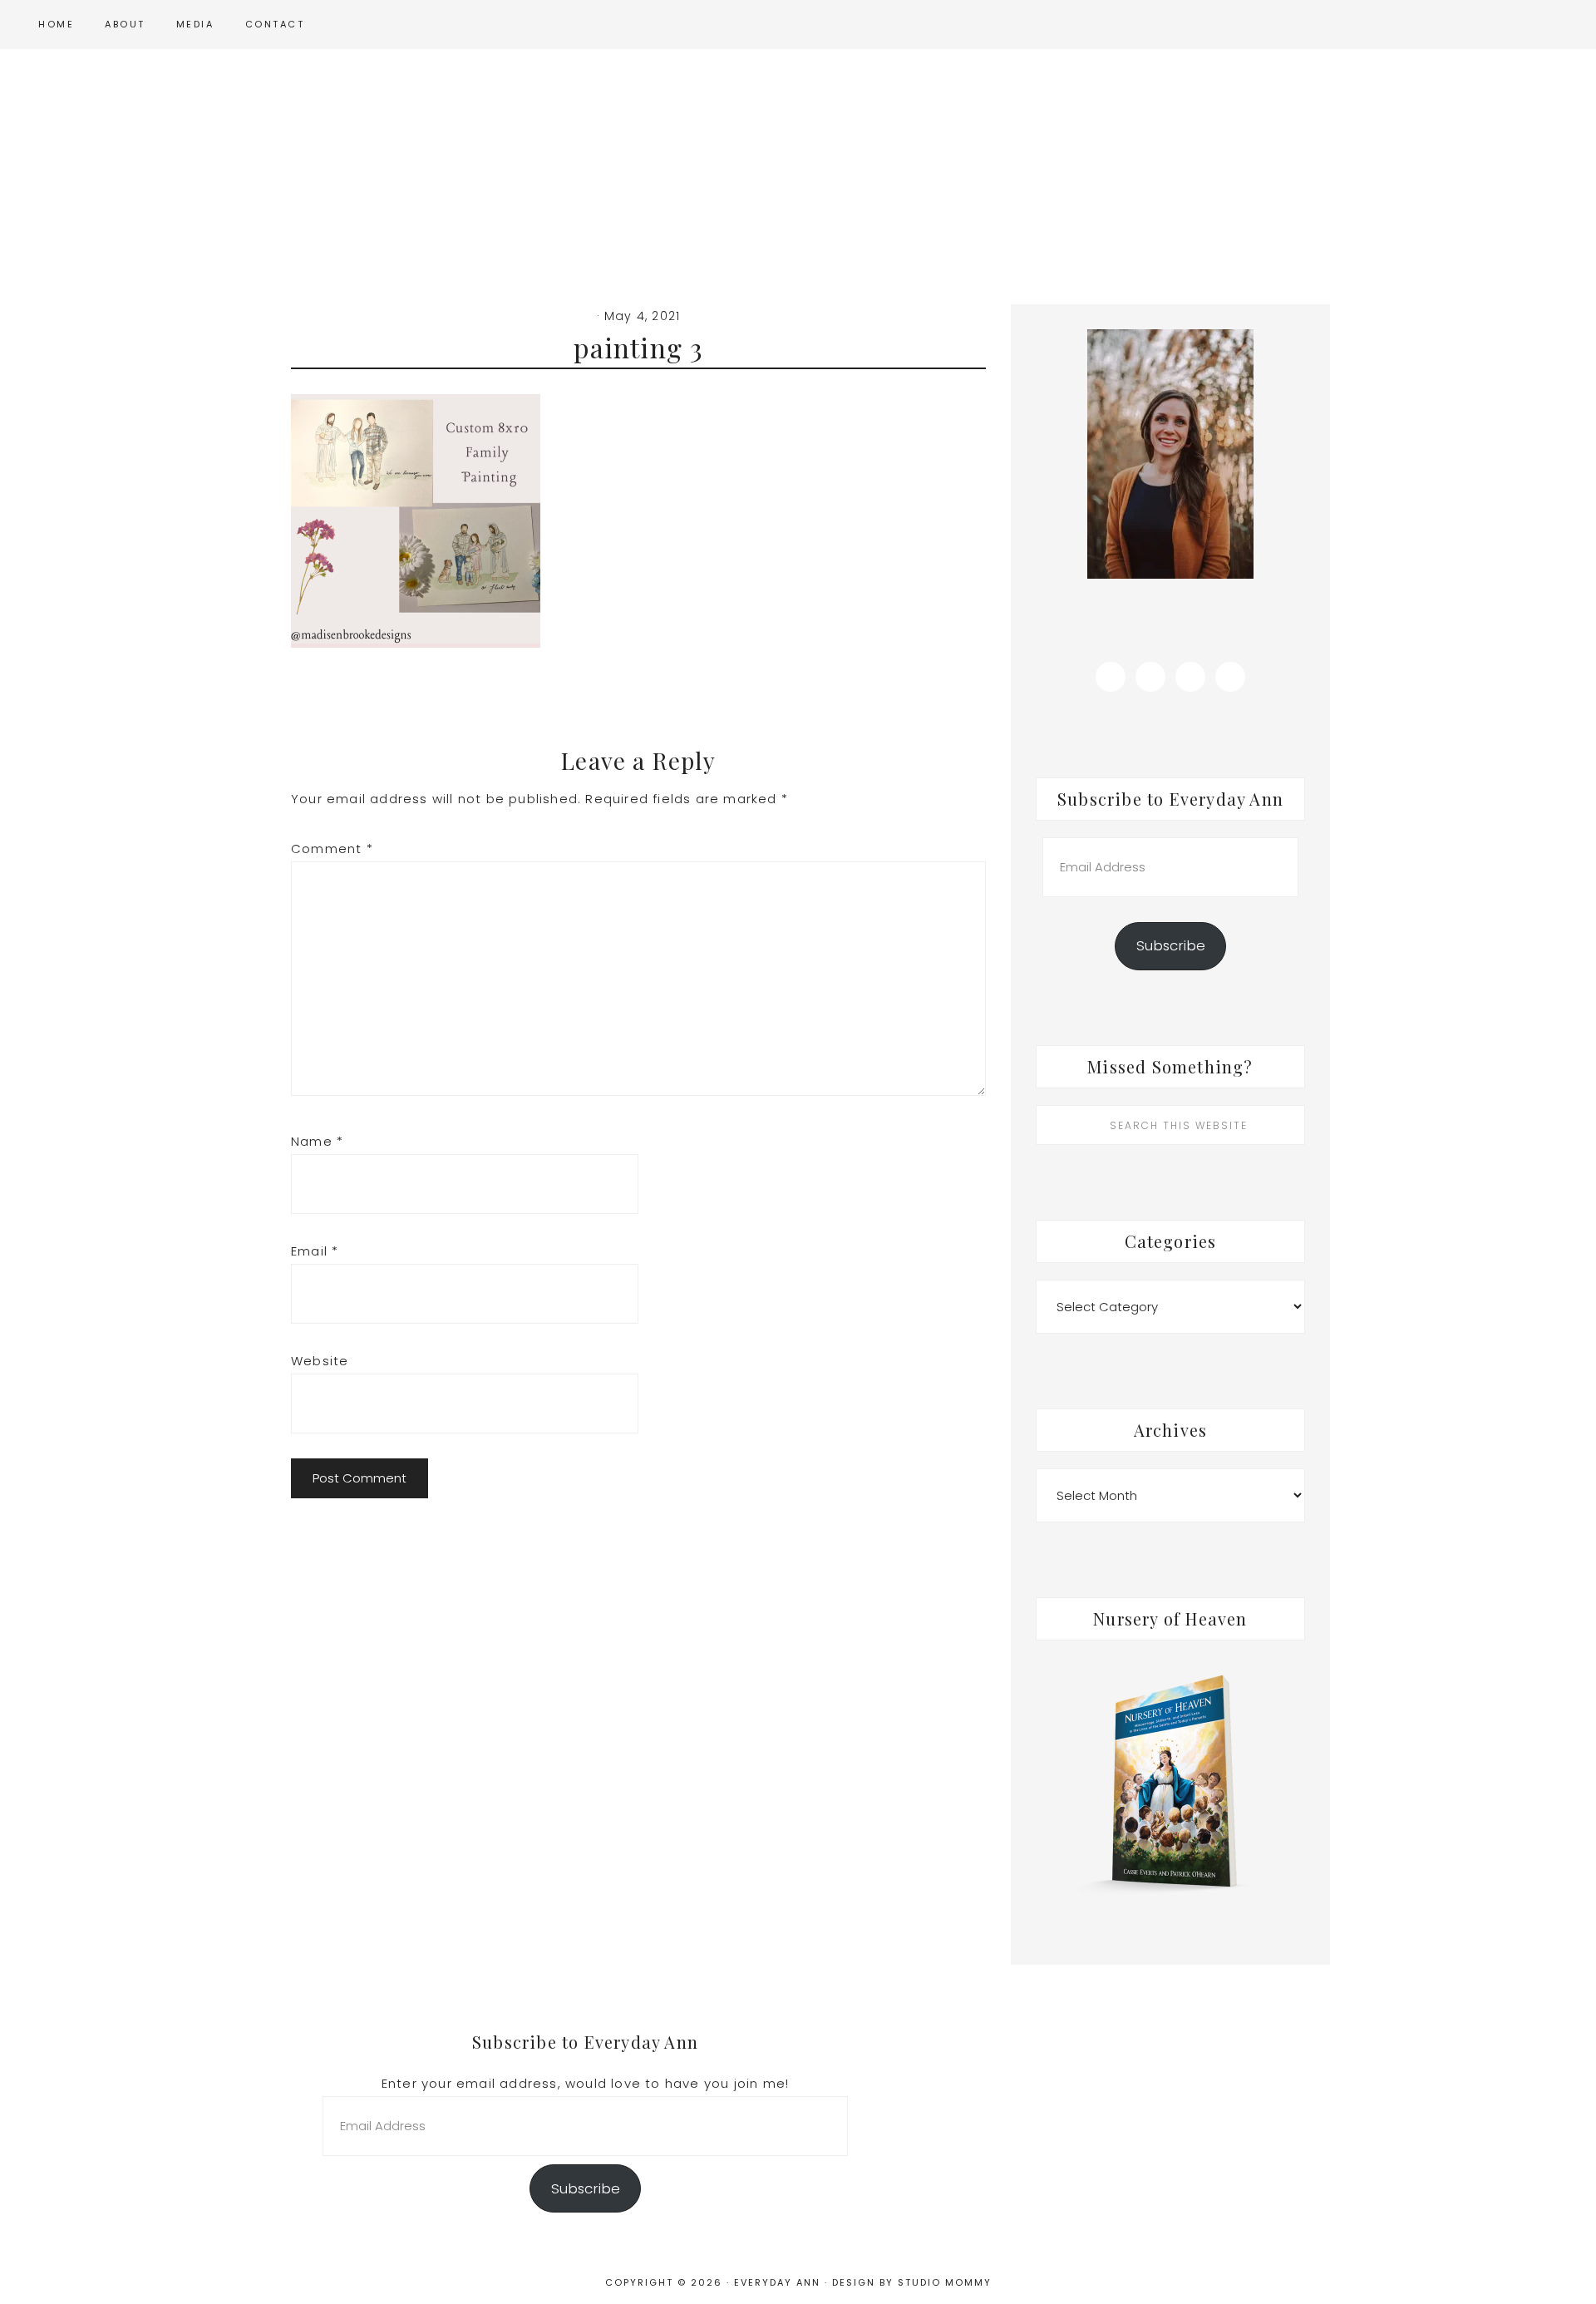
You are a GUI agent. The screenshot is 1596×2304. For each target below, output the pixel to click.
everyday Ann (798, 165)
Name (317, 1141)
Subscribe (1171, 945)
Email (315, 1251)
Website (320, 1361)
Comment (332, 849)
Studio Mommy (945, 2282)
